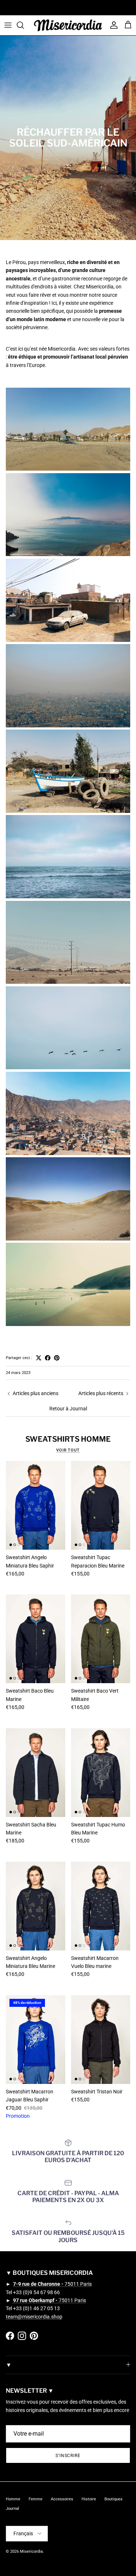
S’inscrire (68, 2456)
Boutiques (114, 2499)
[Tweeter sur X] (39, 1358)
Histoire (89, 2499)
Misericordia (31, 2551)
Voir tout (68, 1450)
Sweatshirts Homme (68, 1439)
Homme (13, 2499)
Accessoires (62, 2499)
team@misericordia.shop (34, 2317)
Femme (36, 2499)
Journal (13, 2509)
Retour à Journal (68, 1409)
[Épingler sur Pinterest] (57, 1358)
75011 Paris (52, 2284)
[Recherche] (24, 25)
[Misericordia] (68, 25)
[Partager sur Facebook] (48, 1358)
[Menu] (8, 25)
